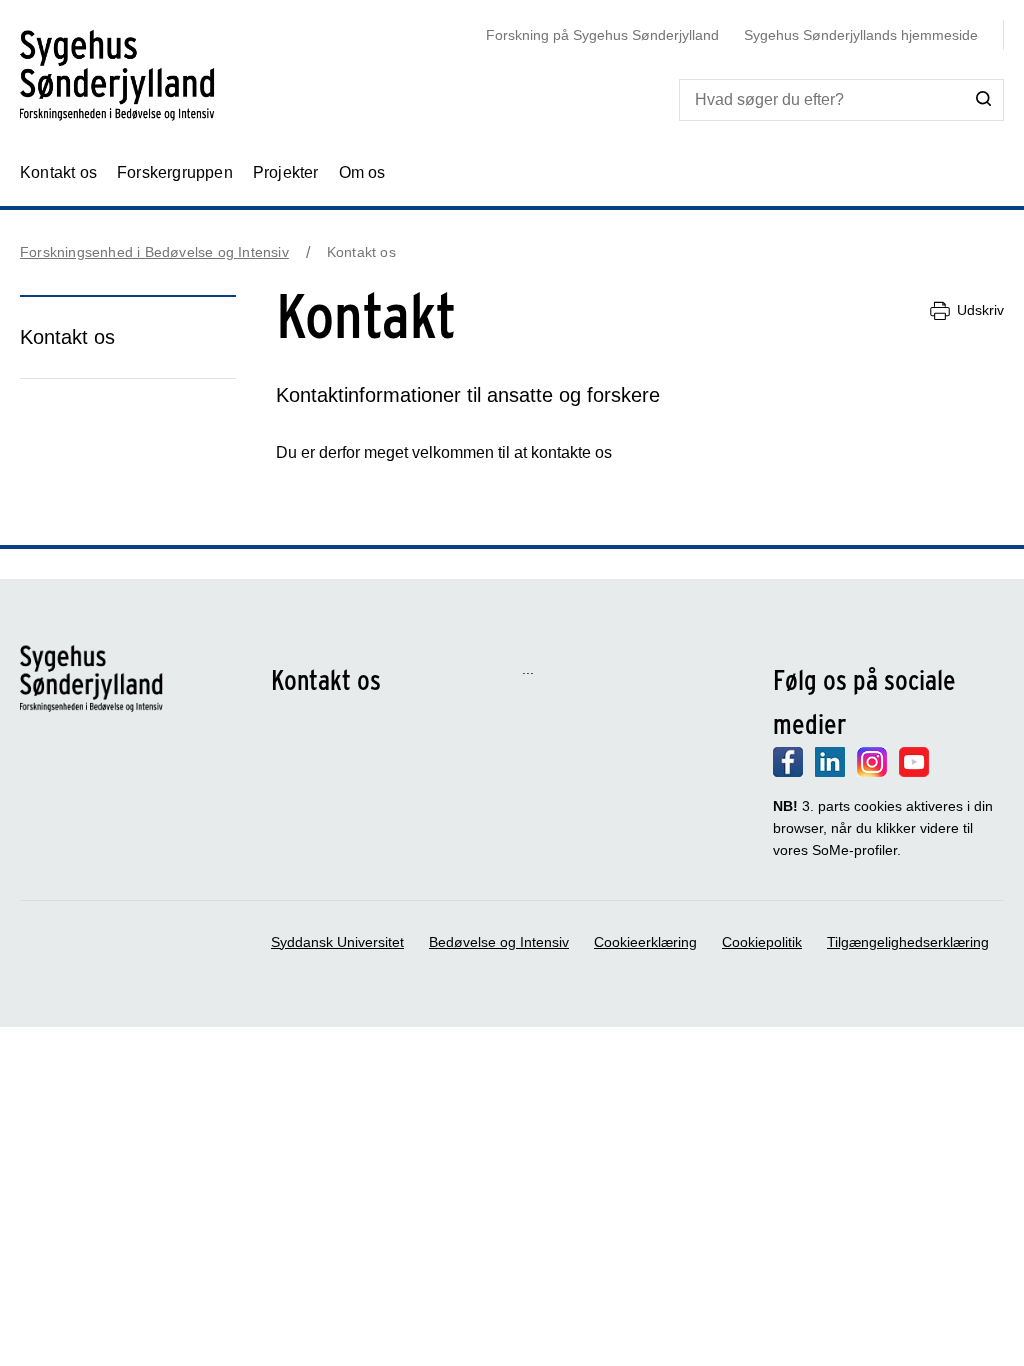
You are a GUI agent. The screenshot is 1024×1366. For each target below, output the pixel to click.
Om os (362, 172)
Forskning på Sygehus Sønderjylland (602, 35)
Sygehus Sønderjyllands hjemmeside (861, 35)
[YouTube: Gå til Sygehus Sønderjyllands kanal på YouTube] (914, 772)
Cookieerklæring (645, 942)
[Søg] (984, 99)
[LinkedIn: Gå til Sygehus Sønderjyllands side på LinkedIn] (830, 772)
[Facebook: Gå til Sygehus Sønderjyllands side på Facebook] (788, 772)
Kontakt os (58, 172)
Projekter (286, 172)
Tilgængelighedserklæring (908, 942)
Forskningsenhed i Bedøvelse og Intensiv (154, 252)
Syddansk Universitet (337, 942)
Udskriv (980, 310)
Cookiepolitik (762, 942)
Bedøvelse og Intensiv (499, 942)
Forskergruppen (175, 172)
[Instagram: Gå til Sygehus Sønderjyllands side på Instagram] (872, 772)
